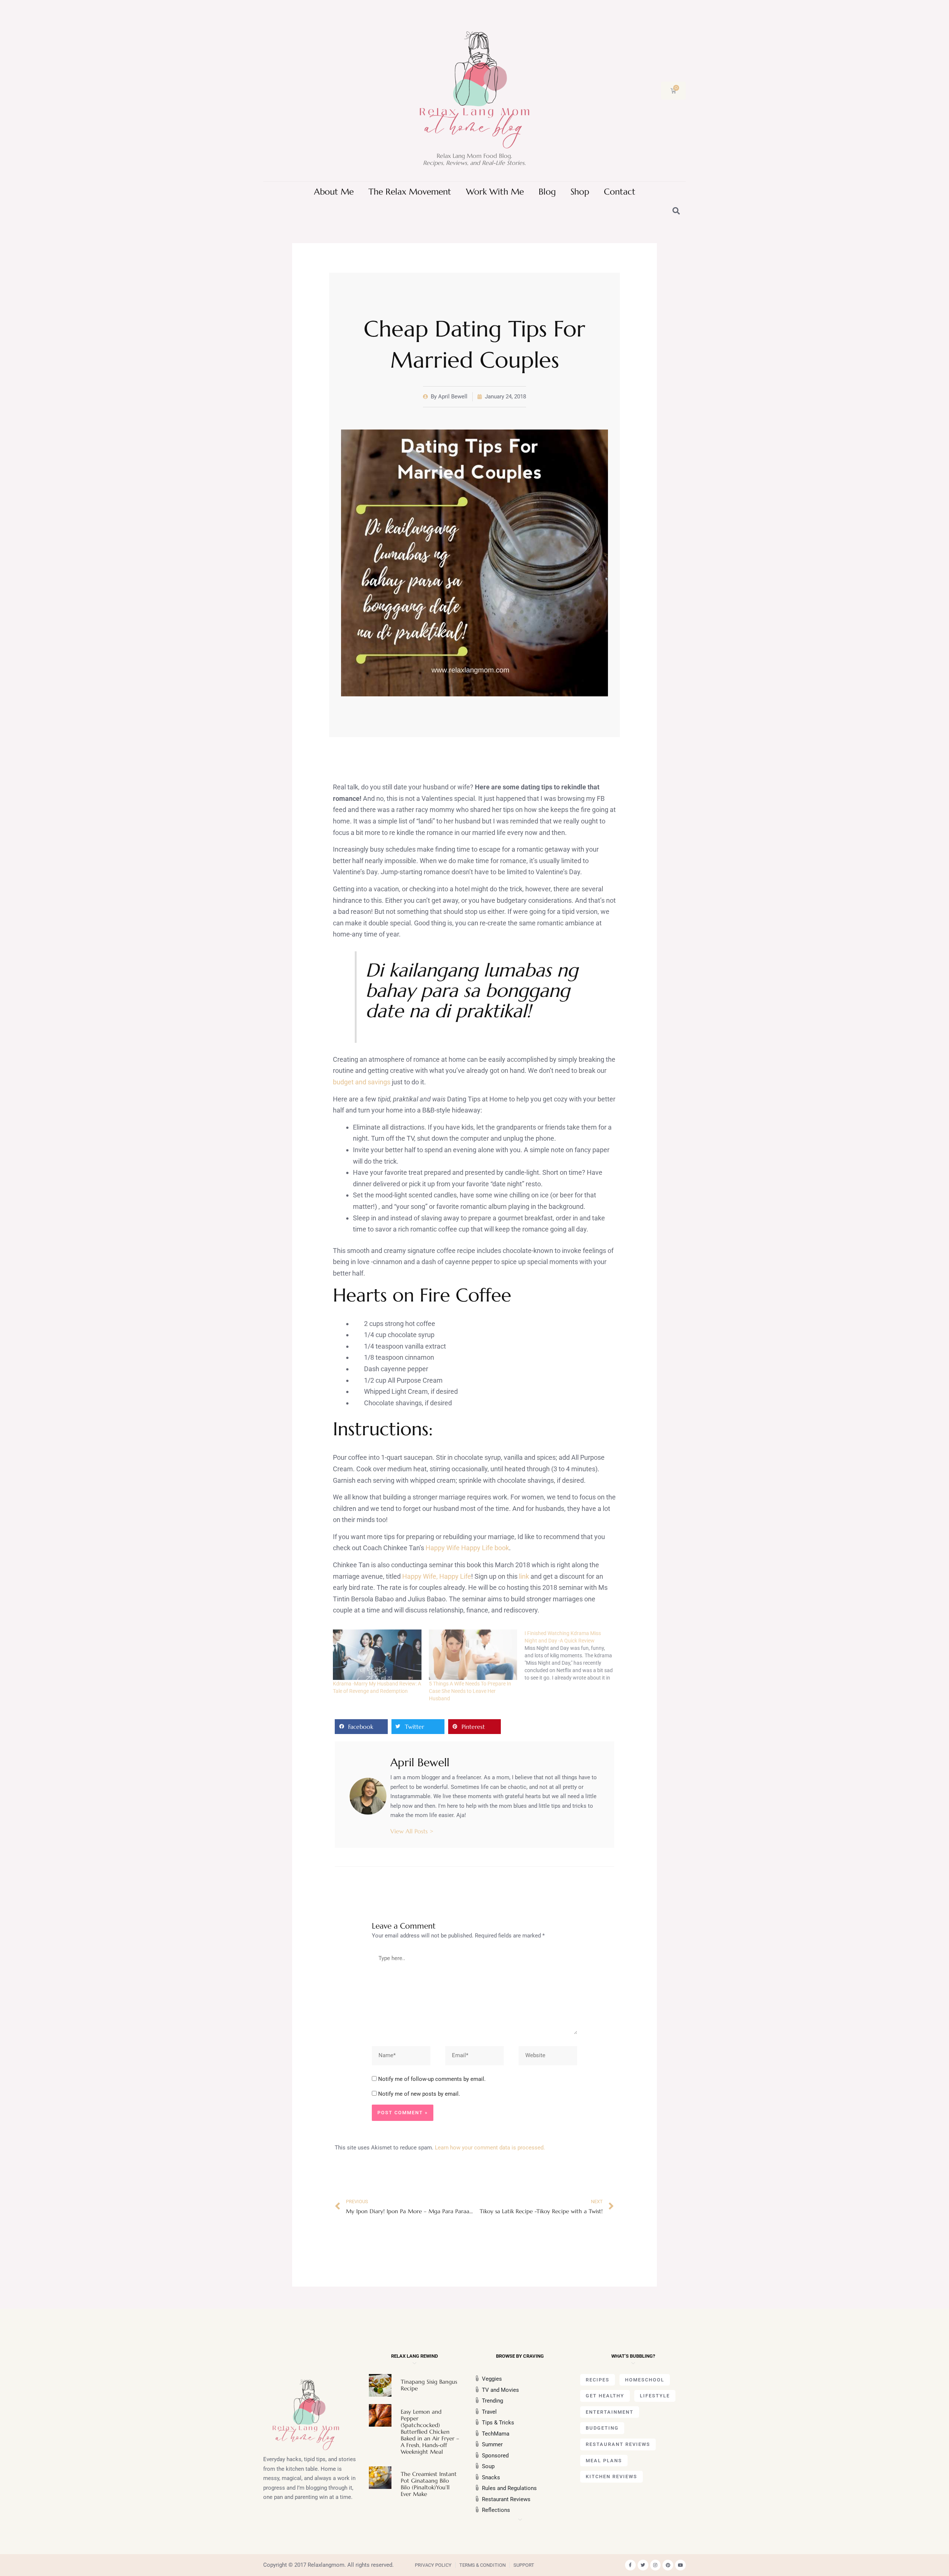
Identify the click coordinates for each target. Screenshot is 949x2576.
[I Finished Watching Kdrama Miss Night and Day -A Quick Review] (573, 1655)
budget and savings (362, 1082)
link (524, 1576)
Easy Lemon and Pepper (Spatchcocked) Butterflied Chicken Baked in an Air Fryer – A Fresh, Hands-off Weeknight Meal (430, 2432)
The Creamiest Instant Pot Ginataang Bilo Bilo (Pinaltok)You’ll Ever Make (429, 2484)
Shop (580, 192)
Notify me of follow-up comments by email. (432, 2079)
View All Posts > (412, 1831)
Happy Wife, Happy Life (437, 1576)
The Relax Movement (410, 192)
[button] (361, 1727)
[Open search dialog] (677, 212)
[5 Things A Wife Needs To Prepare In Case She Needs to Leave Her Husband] (473, 1655)
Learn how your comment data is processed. (490, 2148)
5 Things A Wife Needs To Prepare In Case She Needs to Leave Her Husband (470, 1691)
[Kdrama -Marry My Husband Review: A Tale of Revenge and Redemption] (377, 1655)
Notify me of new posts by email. (419, 2094)
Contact (620, 192)
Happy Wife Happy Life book (467, 1548)
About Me (334, 192)
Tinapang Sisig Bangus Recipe (429, 2385)
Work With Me (495, 192)
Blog (547, 192)
